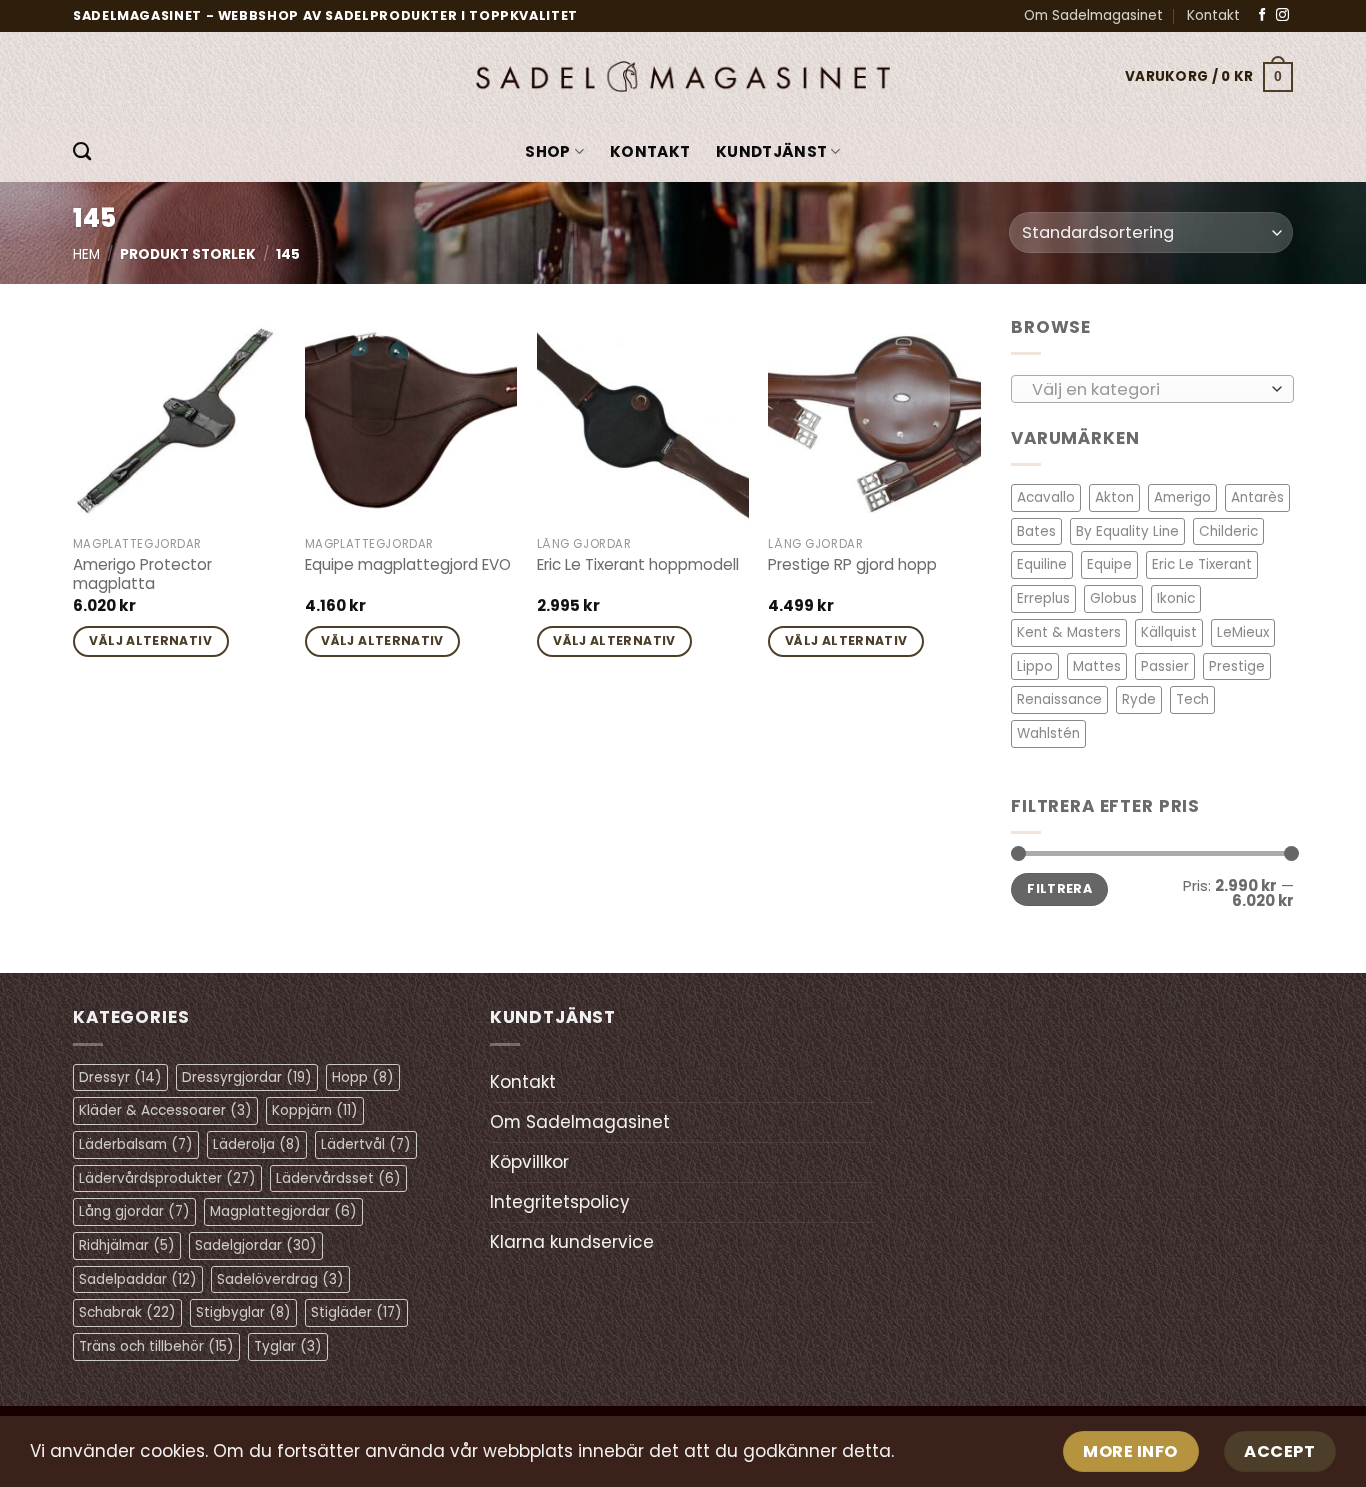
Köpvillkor (529, 1162)
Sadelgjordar (256, 1245)
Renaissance (1059, 699)
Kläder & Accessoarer (165, 1110)
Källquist (1169, 632)
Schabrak (127, 1312)
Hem (86, 254)
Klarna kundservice (572, 1242)
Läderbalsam (136, 1144)
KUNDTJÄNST (771, 151)
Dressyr (120, 1077)
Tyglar (288, 1346)
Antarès (1257, 497)
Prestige (1237, 665)
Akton (1114, 497)
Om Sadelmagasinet (1093, 15)
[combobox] (1152, 388)
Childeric (1228, 531)
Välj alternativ (150, 640)
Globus (1113, 598)
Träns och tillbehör (156, 1346)
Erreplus (1043, 598)
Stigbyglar (243, 1312)
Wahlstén (1048, 733)
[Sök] (82, 152)
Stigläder (356, 1312)
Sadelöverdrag (280, 1279)
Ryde (1139, 699)
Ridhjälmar (127, 1245)
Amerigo (1182, 497)
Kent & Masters (1069, 632)
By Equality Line (1127, 531)
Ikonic (1176, 598)
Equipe (1109, 564)
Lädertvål (366, 1144)
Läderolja (257, 1144)
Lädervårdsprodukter (167, 1178)
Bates (1036, 531)
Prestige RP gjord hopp (852, 565)
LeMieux (1243, 632)
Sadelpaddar (138, 1279)
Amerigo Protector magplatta (142, 575)
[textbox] (1146, 389)
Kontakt (1213, 15)
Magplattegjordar (283, 1211)
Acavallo (1046, 497)
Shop (547, 151)
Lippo (1035, 665)
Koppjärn (315, 1110)
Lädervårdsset (338, 1178)
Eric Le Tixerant (1202, 564)
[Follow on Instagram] (1282, 15)
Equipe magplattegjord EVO (408, 565)
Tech (1192, 699)
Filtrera (1059, 888)
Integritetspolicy (560, 1202)
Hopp (363, 1077)
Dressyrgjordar (247, 1077)
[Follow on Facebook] (1262, 15)
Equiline (1042, 564)
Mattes (1097, 665)
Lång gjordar (134, 1211)
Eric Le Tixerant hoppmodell (638, 565)
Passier (1165, 665)
